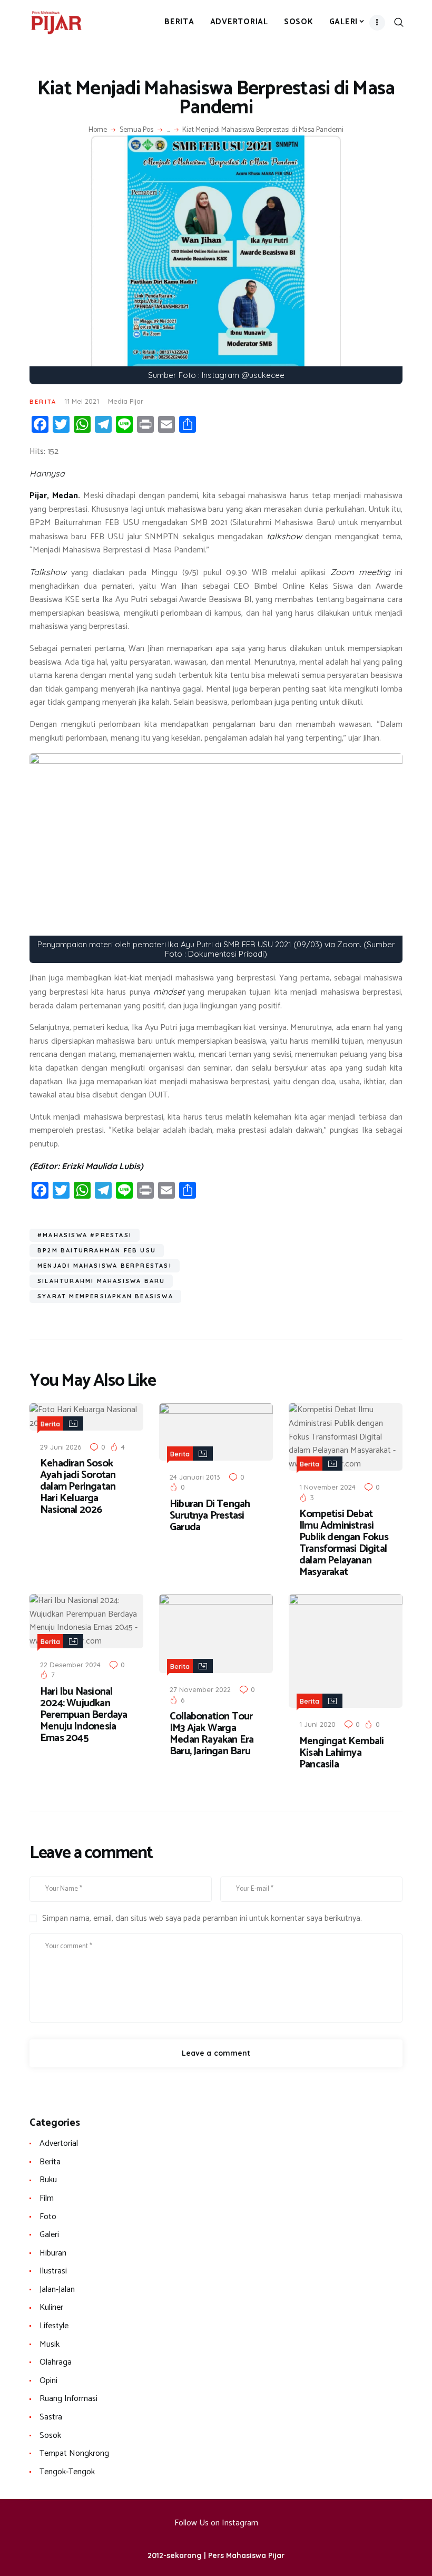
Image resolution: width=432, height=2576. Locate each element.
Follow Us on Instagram (216, 2523)
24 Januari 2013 (195, 1477)
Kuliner (51, 2307)
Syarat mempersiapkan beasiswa (105, 1296)
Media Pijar (126, 401)
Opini (48, 2381)
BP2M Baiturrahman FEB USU (97, 1250)
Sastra (51, 2417)
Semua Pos (136, 130)
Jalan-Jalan (57, 2290)
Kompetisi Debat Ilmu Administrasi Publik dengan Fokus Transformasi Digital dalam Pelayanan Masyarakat (344, 1543)
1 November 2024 (327, 1487)
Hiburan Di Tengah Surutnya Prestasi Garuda (210, 1516)
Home (98, 130)
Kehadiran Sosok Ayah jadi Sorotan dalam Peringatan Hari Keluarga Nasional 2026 (78, 1487)
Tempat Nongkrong (74, 2453)
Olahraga (56, 2362)
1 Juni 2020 (317, 1724)
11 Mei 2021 (82, 401)
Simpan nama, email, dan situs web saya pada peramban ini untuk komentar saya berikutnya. (202, 1919)
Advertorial (59, 2144)
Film (47, 2198)
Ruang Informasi (68, 2399)
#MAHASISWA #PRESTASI (85, 1235)
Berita (43, 402)
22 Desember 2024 (70, 1665)
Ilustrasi (53, 2271)
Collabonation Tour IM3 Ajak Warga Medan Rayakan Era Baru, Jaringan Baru (212, 1734)
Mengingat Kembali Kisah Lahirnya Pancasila (341, 1753)
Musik (50, 2344)
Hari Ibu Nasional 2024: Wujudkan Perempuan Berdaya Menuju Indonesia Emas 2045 (84, 1715)
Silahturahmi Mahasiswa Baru (101, 1281)
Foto (48, 2217)
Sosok (50, 2436)
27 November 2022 (200, 1689)
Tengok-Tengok (67, 2472)
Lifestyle (54, 2326)
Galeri (49, 2235)
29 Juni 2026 (61, 1447)
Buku (48, 2180)
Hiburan (53, 2253)
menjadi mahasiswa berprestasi (105, 1266)
